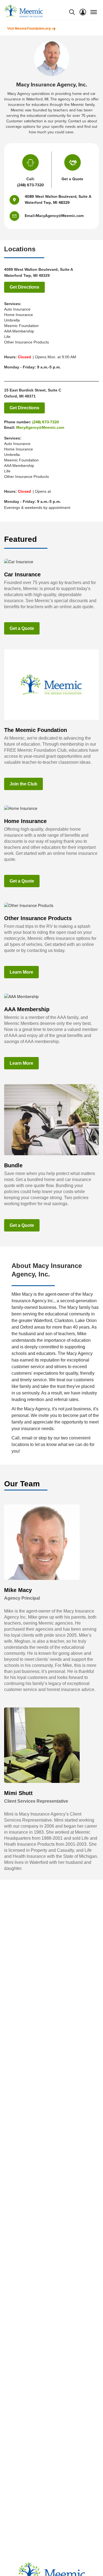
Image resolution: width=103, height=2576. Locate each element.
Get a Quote (22, 628)
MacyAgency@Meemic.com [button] (60, 216)
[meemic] (24, 11)
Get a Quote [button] (72, 179)
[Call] (30, 164)
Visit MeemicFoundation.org (29, 29)
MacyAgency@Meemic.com (40, 428)
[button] (17, 216)
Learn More (21, 972)
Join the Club (23, 784)
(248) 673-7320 (30, 185)
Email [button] (30, 216)
